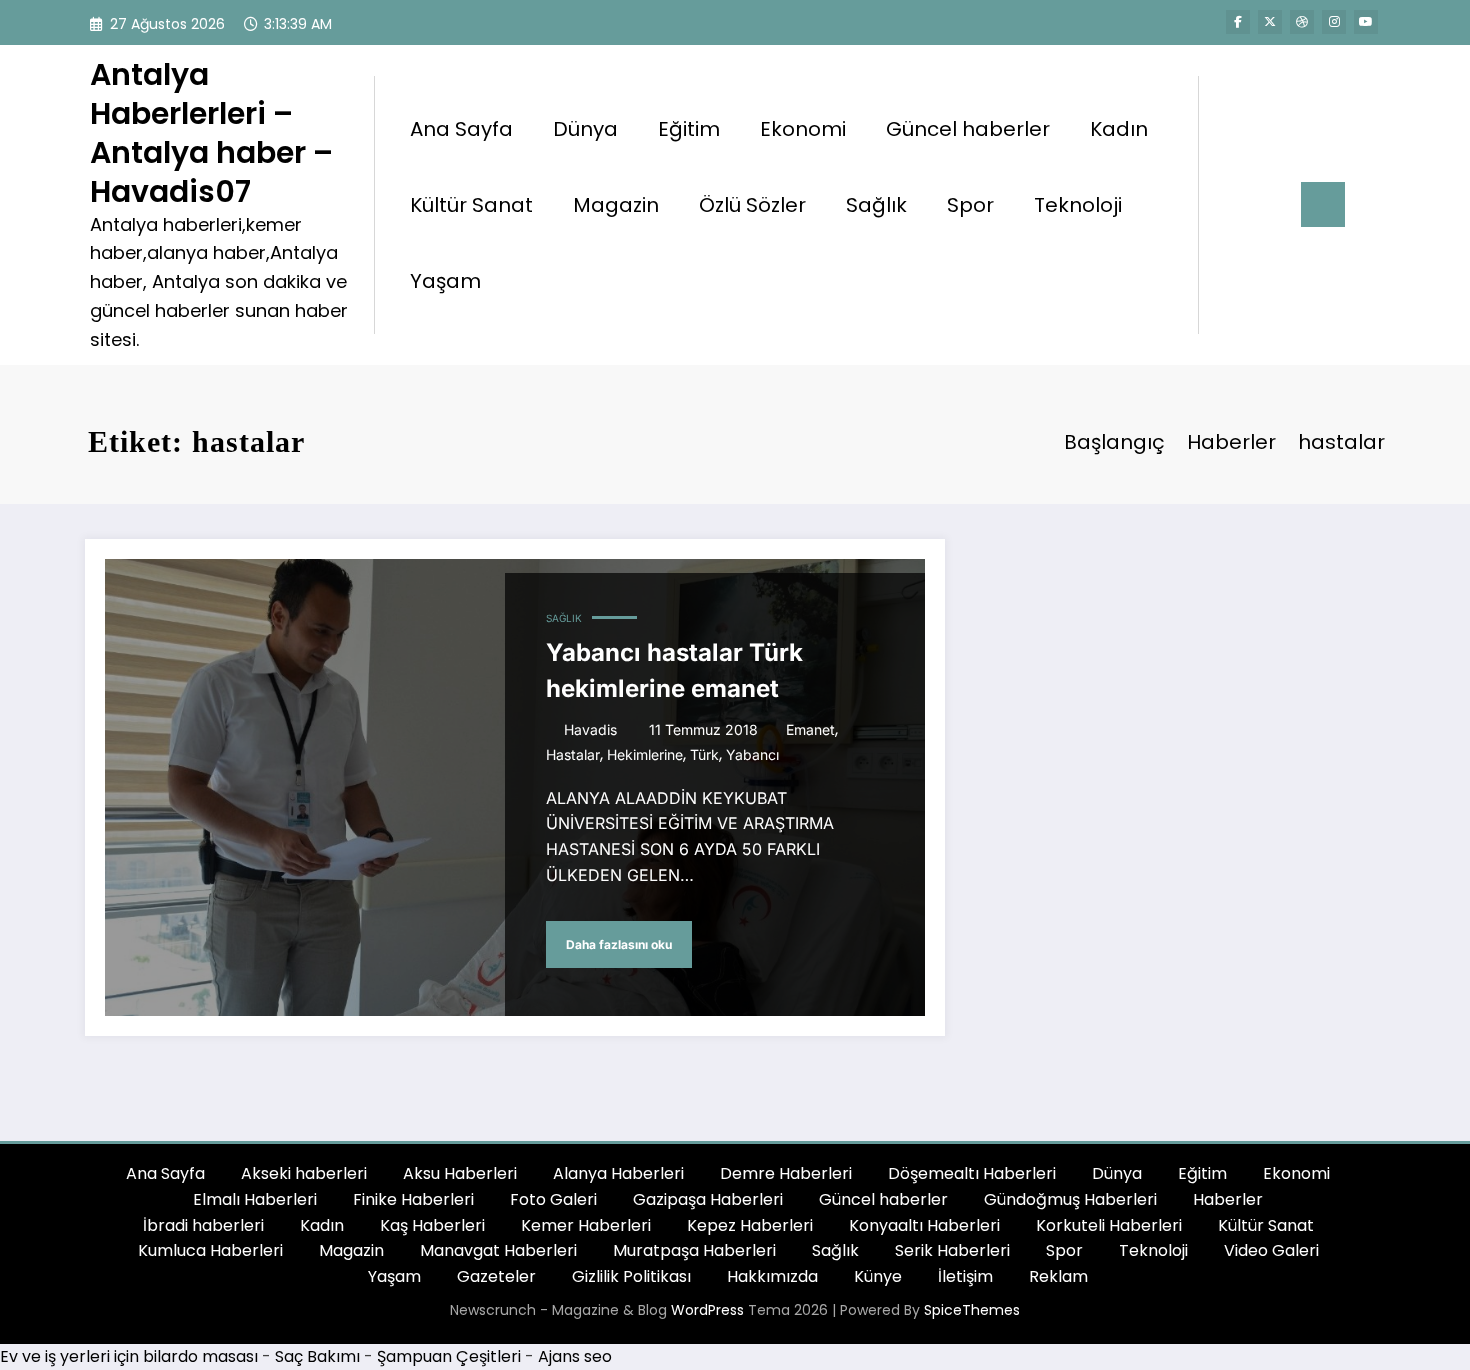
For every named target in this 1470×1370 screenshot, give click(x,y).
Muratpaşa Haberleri (694, 1250)
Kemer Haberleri (586, 1225)
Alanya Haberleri (618, 1173)
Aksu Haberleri (460, 1173)
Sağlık (876, 205)
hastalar (573, 754)
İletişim (965, 1276)
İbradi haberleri (203, 1225)
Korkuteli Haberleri (1109, 1225)
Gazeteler (496, 1276)
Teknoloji (1078, 205)
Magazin (616, 205)
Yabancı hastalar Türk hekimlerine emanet (674, 670)
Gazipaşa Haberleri (708, 1199)
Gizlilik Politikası (631, 1276)
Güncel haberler (968, 129)
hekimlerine (645, 754)
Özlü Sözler (752, 205)
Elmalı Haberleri (255, 1199)
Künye (878, 1276)
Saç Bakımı (317, 1356)
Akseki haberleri (304, 1173)
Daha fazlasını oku (619, 944)
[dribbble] (1302, 22)
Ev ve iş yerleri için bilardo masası (129, 1356)
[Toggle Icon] (1323, 204)
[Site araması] (1234, 205)
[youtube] (1366, 22)
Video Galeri (1271, 1250)
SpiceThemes (972, 1310)
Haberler (1228, 1199)
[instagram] (1334, 22)
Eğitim (689, 129)
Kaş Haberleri (432, 1225)
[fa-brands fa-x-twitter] (1270, 22)
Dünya (585, 129)
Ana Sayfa (461, 129)
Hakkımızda (772, 1276)
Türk (704, 754)
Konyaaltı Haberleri (924, 1225)
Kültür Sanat (471, 205)
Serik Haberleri (952, 1250)
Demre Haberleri (786, 1173)
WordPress (707, 1310)
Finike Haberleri (413, 1199)
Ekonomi (803, 129)
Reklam (1058, 1276)
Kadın (1119, 129)
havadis (590, 729)
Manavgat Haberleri (498, 1250)
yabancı (752, 754)
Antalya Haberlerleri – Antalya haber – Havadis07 (211, 133)
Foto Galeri (553, 1199)
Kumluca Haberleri (210, 1250)
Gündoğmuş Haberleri (1070, 1199)
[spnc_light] (1271, 204)
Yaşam (445, 281)
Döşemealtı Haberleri (972, 1173)
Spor (970, 205)
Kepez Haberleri (750, 1225)
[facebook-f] (1238, 22)
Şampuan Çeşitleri (449, 1356)
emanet (810, 729)
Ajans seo (575, 1356)
